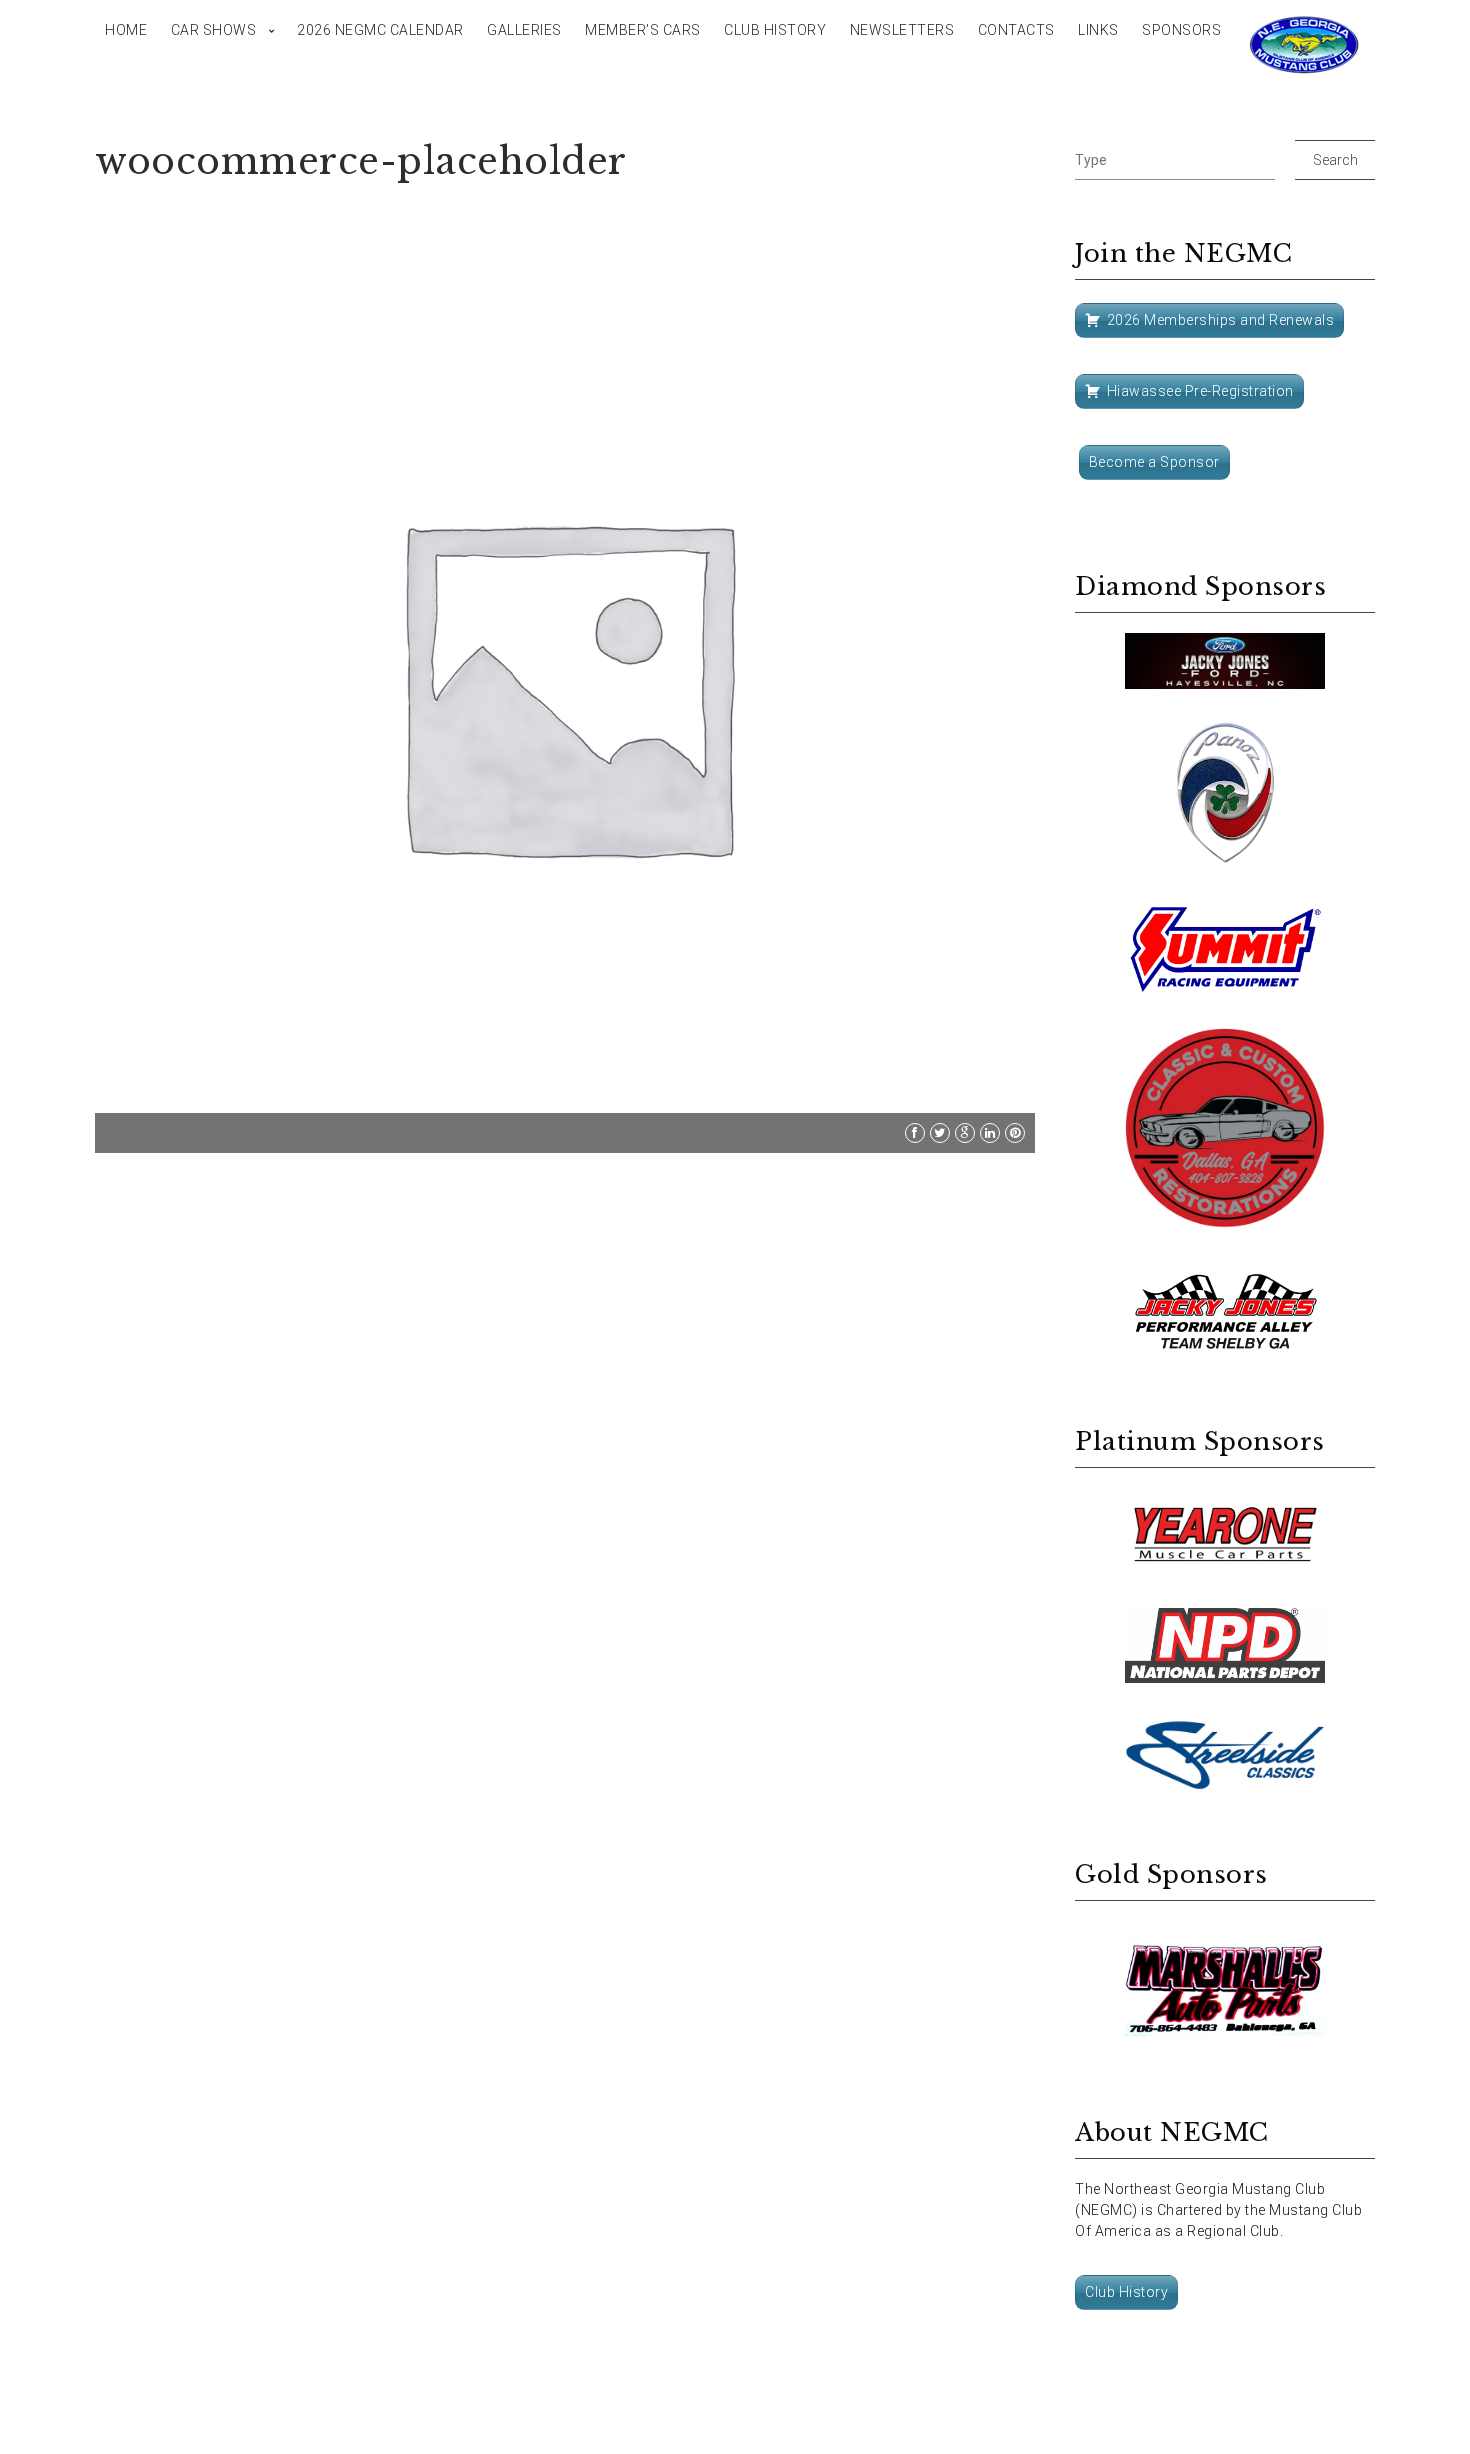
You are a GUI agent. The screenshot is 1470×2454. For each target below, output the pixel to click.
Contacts (1016, 30)
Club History (775, 30)
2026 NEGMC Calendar (380, 30)
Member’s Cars (643, 30)
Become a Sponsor (1154, 462)
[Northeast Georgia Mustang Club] (1305, 45)
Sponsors (1181, 30)
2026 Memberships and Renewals (1221, 320)
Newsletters (902, 30)
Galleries (524, 30)
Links (1098, 30)
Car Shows (214, 30)
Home (126, 30)
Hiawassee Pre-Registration (1200, 391)
